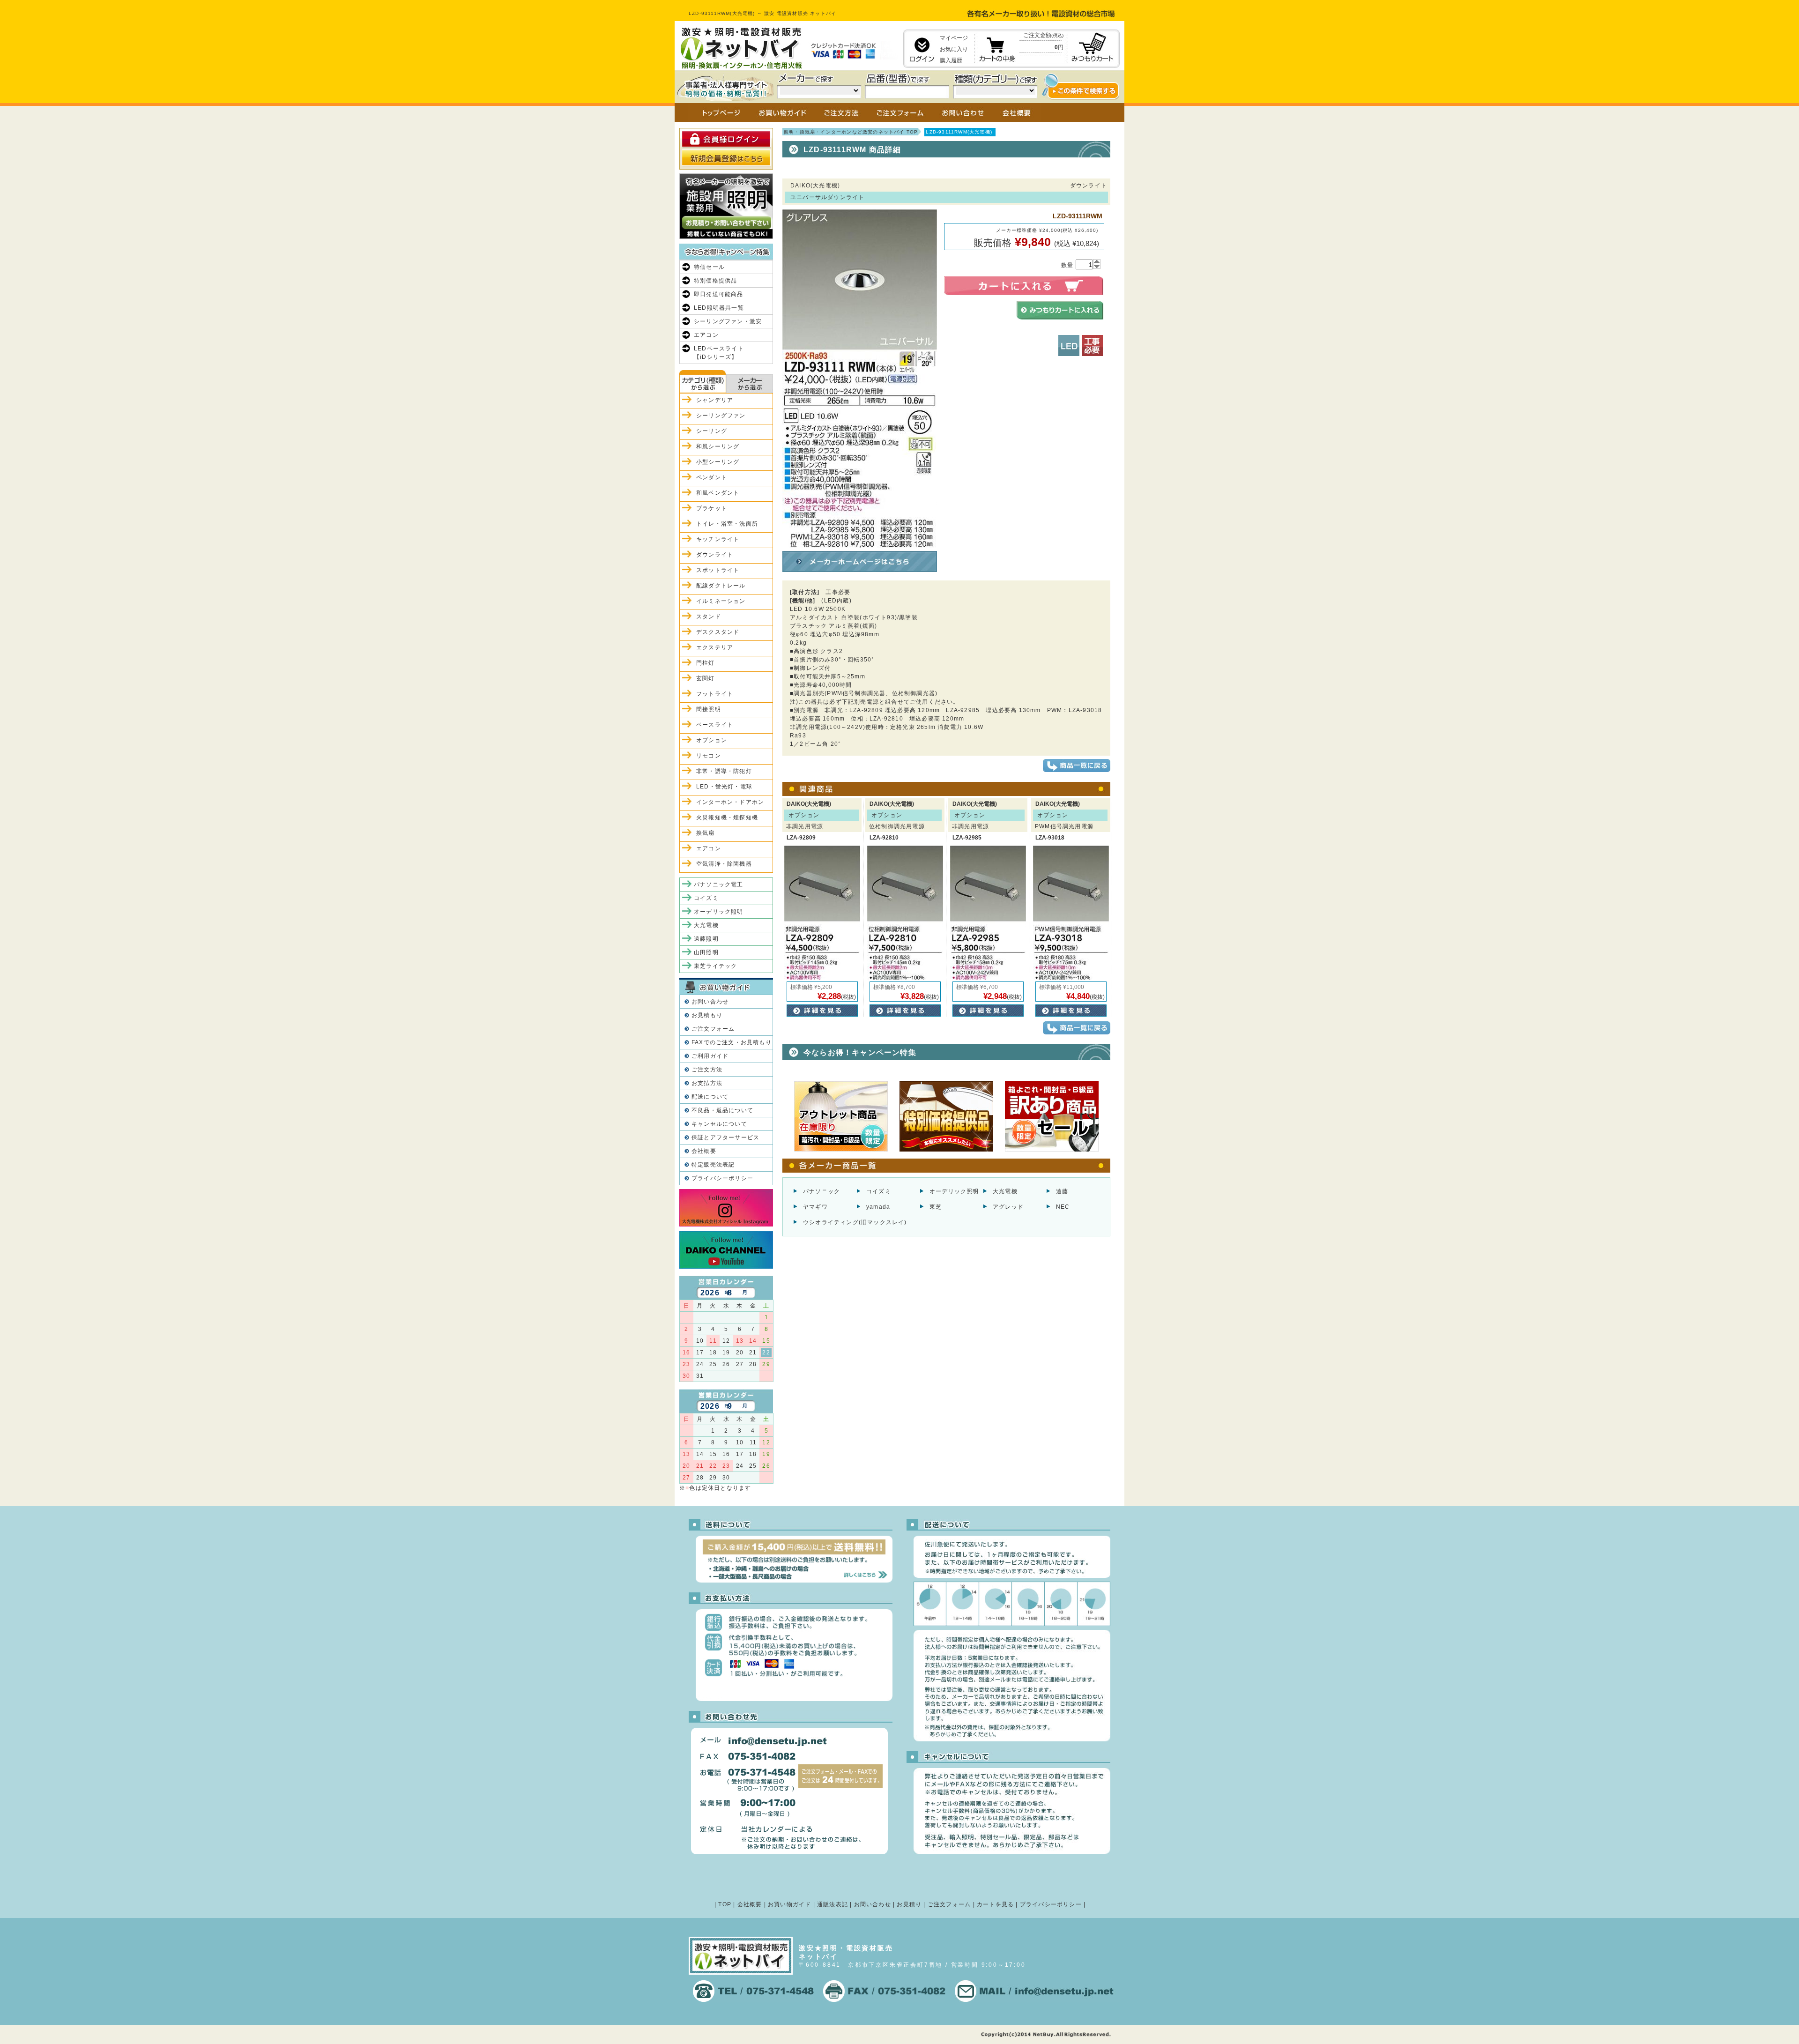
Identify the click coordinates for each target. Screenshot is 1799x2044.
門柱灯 (706, 663)
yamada (878, 1207)
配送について (710, 1097)
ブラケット (712, 508)
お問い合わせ (710, 1002)
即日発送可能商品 (719, 294)
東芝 (936, 1207)
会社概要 (704, 1151)
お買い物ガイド (789, 1904)
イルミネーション (721, 601)
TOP (725, 1904)
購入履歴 (951, 60)
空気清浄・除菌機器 (724, 864)
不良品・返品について (722, 1110)
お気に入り (954, 49)
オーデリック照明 (954, 1191)
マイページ (954, 38)
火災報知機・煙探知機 (727, 818)
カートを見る (995, 1904)
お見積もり (707, 1015)
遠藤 (1062, 1191)
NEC (1063, 1207)
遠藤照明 (706, 939)
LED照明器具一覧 (719, 308)
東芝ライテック (715, 966)
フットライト (715, 694)
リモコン (709, 756)
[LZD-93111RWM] (860, 543)
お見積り (909, 1904)
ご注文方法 (707, 1070)
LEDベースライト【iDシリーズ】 (719, 353)
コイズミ (879, 1191)
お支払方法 (707, 1083)
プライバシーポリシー (722, 1178)
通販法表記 (833, 1904)
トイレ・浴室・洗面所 (727, 524)
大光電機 (1005, 1191)
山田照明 (706, 952)
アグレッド (1008, 1207)
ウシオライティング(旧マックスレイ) (855, 1222)
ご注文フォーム (713, 1029)
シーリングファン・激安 (728, 321)
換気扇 (706, 833)
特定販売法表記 (713, 1165)
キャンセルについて (719, 1124)
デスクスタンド (718, 632)
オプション (712, 740)
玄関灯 (706, 678)
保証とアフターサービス (725, 1137)
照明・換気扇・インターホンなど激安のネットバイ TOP (851, 132)
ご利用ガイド (710, 1056)
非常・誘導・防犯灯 (724, 771)
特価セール (709, 267)
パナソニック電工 (719, 884)
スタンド (709, 617)
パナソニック (821, 1191)
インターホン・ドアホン (730, 802)
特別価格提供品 (715, 281)
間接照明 (709, 709)
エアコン (706, 335)
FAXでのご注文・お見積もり (732, 1042)
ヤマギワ (815, 1207)
